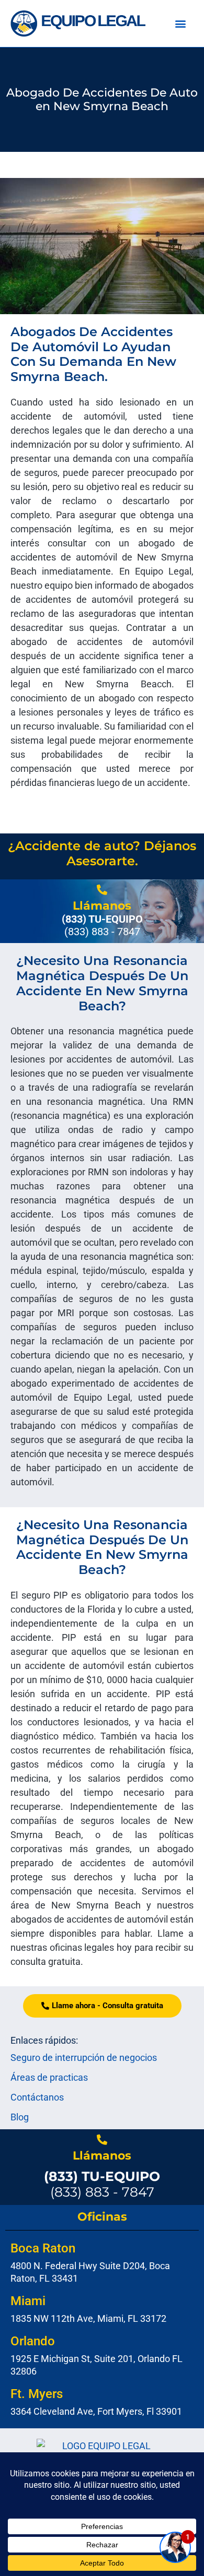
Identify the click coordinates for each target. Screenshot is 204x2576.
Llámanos (102, 906)
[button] (181, 24)
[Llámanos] (102, 890)
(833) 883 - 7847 (102, 2184)
